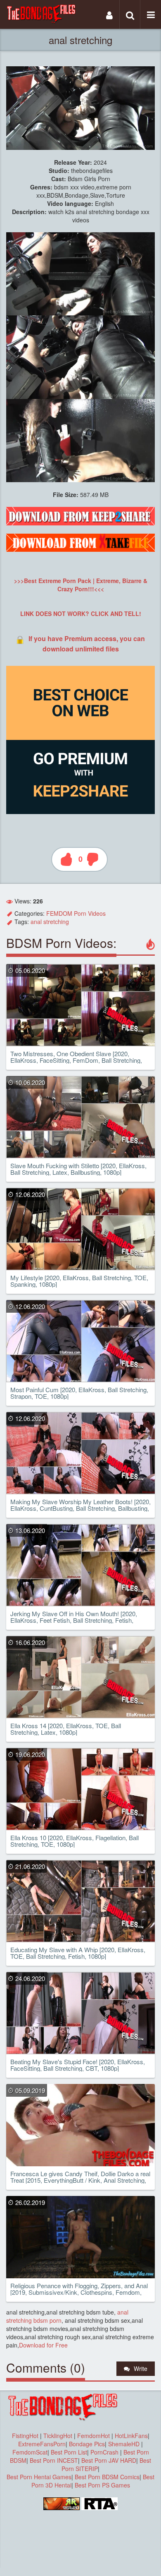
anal (36, 922)
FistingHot (25, 2436)
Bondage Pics (87, 2444)
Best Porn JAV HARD (109, 2460)
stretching (56, 922)
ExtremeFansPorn (42, 2444)
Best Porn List (69, 2452)
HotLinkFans (131, 2436)
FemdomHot (94, 2436)
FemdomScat (30, 2452)
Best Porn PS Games (102, 2485)
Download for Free (43, 2345)
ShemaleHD (124, 2444)
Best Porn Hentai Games (39, 2477)
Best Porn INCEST (54, 2460)
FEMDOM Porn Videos (76, 913)
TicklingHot (58, 2436)
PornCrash (105, 2452)
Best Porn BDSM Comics (107, 2477)
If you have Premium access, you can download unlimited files (87, 643)
